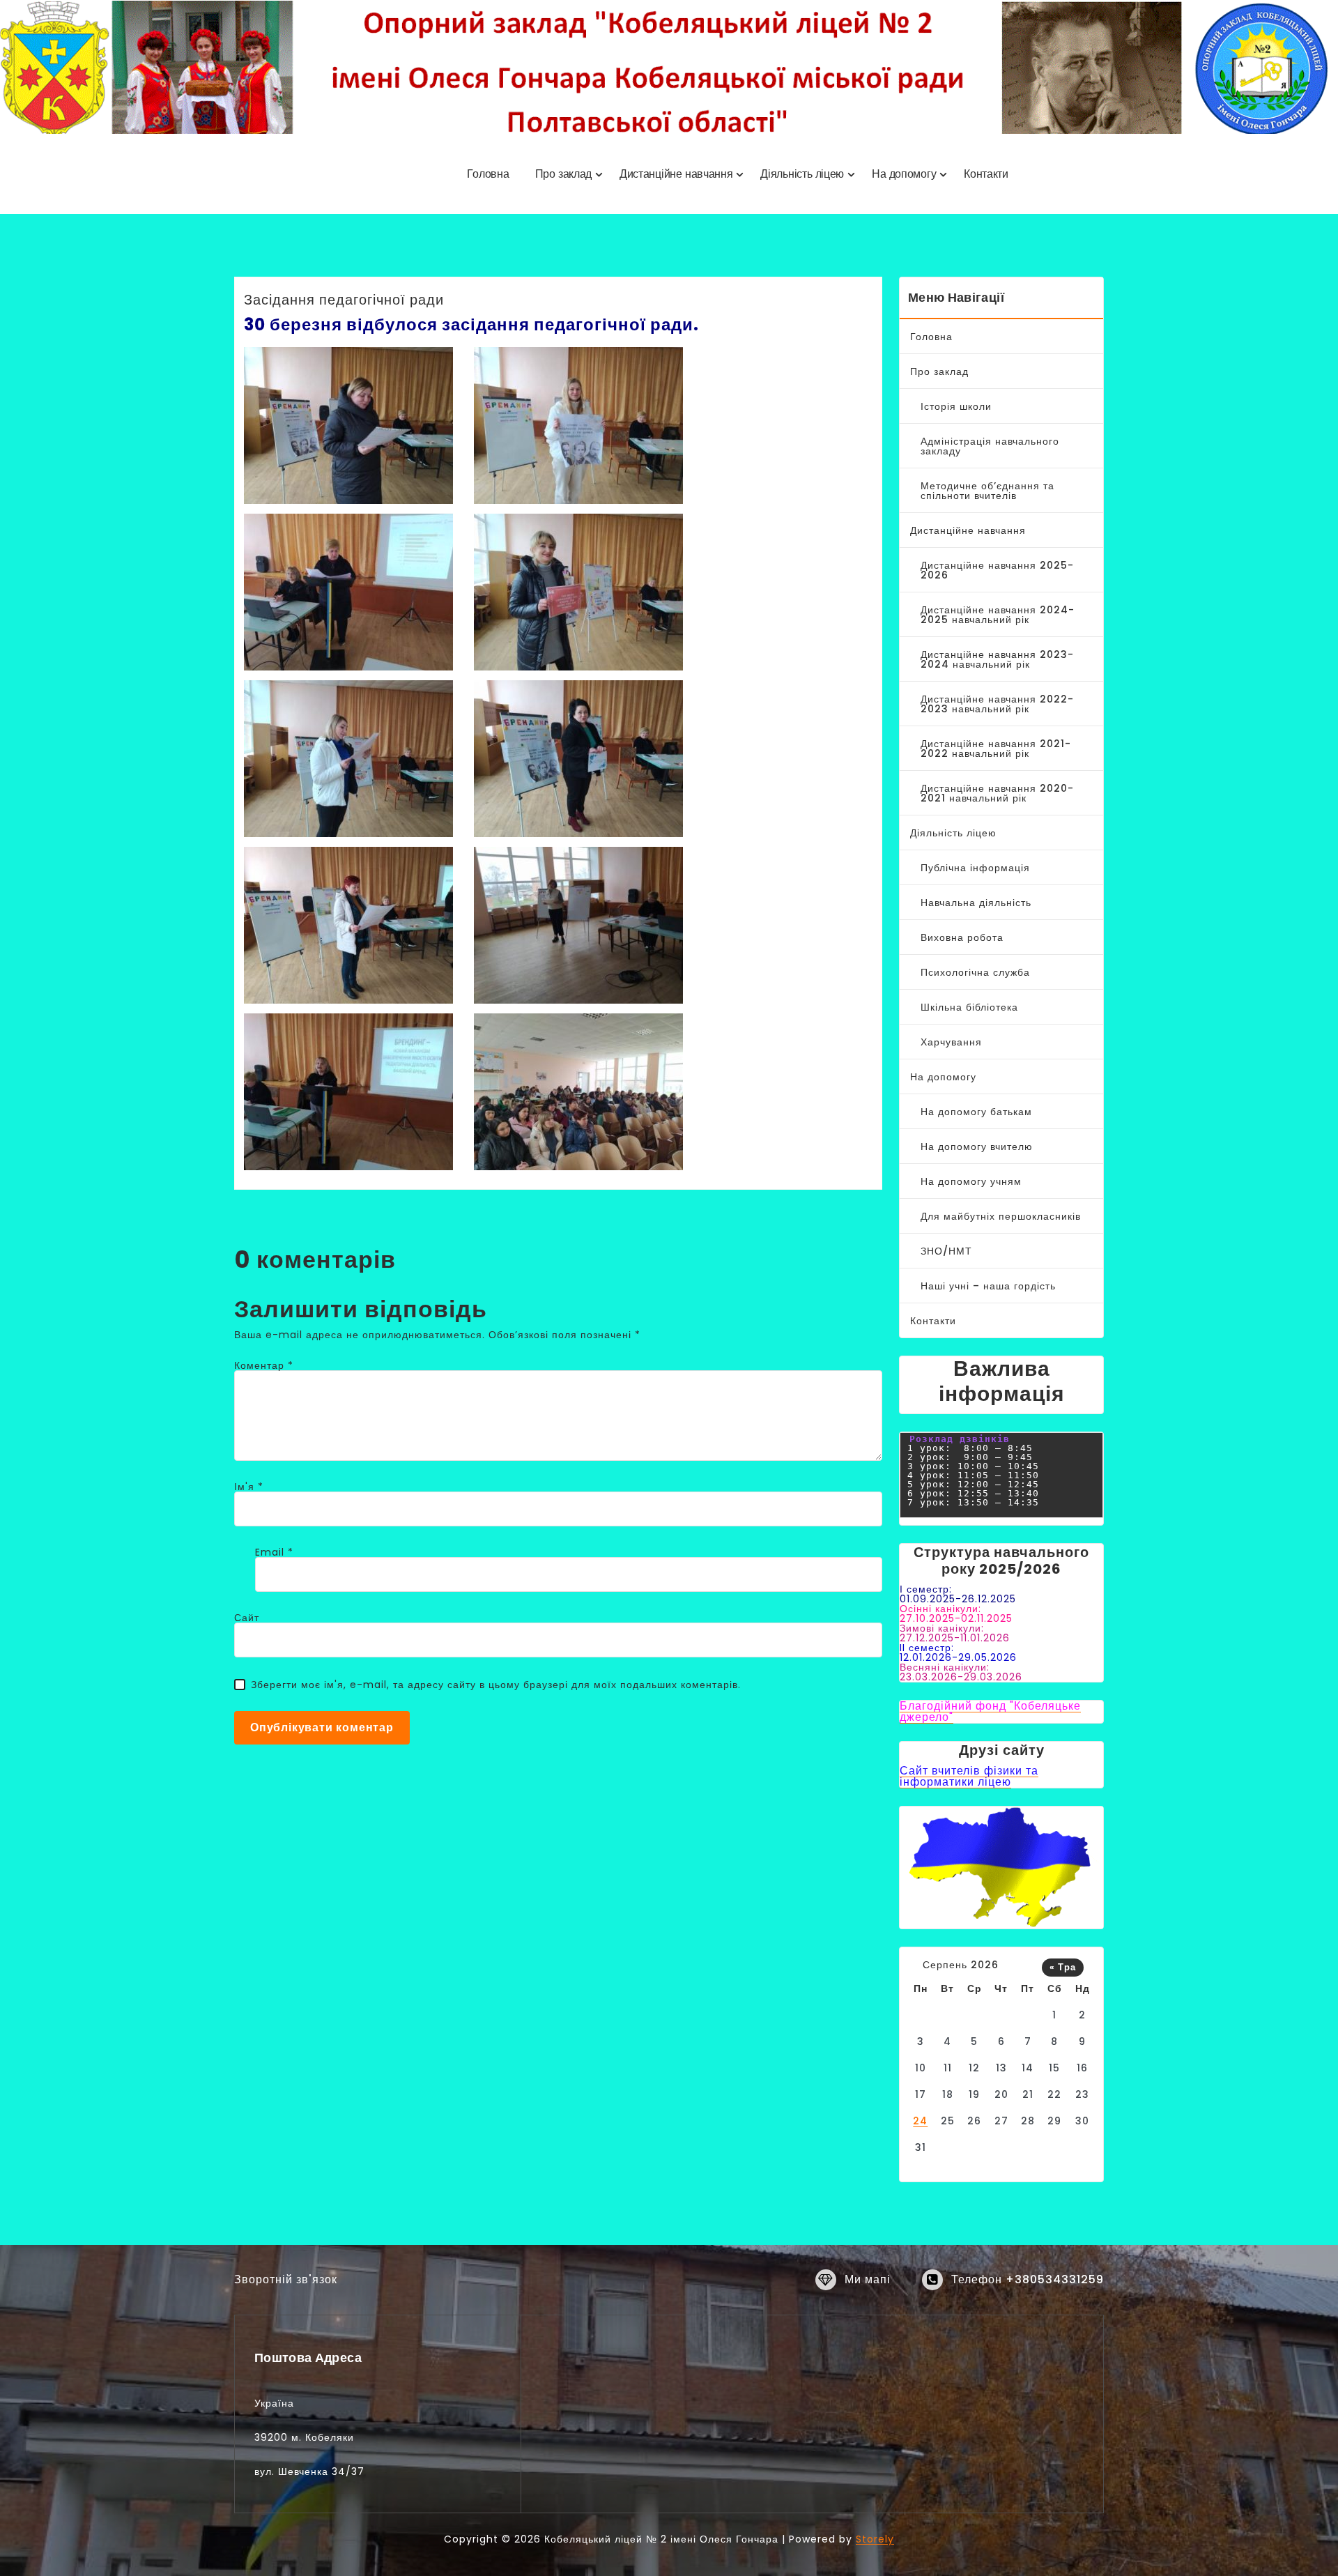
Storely (875, 2539)
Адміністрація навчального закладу (990, 446)
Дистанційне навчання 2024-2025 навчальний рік (998, 615)
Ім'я (249, 1487)
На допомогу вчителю (977, 1147)
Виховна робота (962, 937)
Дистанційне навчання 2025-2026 (997, 570)
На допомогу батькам (976, 1112)
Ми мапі (868, 2279)
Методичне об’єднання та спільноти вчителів (987, 491)
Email (274, 1552)
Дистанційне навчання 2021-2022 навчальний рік (996, 749)
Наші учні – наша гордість (988, 1286)
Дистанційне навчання (968, 530)
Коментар (264, 1365)
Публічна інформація (975, 868)
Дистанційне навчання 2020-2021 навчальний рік (997, 793)
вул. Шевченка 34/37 (309, 2471)
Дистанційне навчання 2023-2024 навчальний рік (997, 659)
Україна (274, 2403)
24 (920, 2121)
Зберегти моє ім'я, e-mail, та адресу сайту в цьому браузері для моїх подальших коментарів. (496, 1685)
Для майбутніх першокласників (1001, 1216)
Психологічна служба (975, 972)
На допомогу (943, 1077)
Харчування (951, 1042)
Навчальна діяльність (976, 903)
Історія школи (956, 406)
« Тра (1063, 1967)
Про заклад (939, 371)
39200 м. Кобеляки (304, 2437)
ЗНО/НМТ (946, 1251)
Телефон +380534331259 (1028, 2279)
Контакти (933, 1321)
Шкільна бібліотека (969, 1007)
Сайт (247, 1618)
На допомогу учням (971, 1181)
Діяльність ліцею (953, 833)
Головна (931, 337)
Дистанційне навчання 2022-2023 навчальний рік (997, 704)
